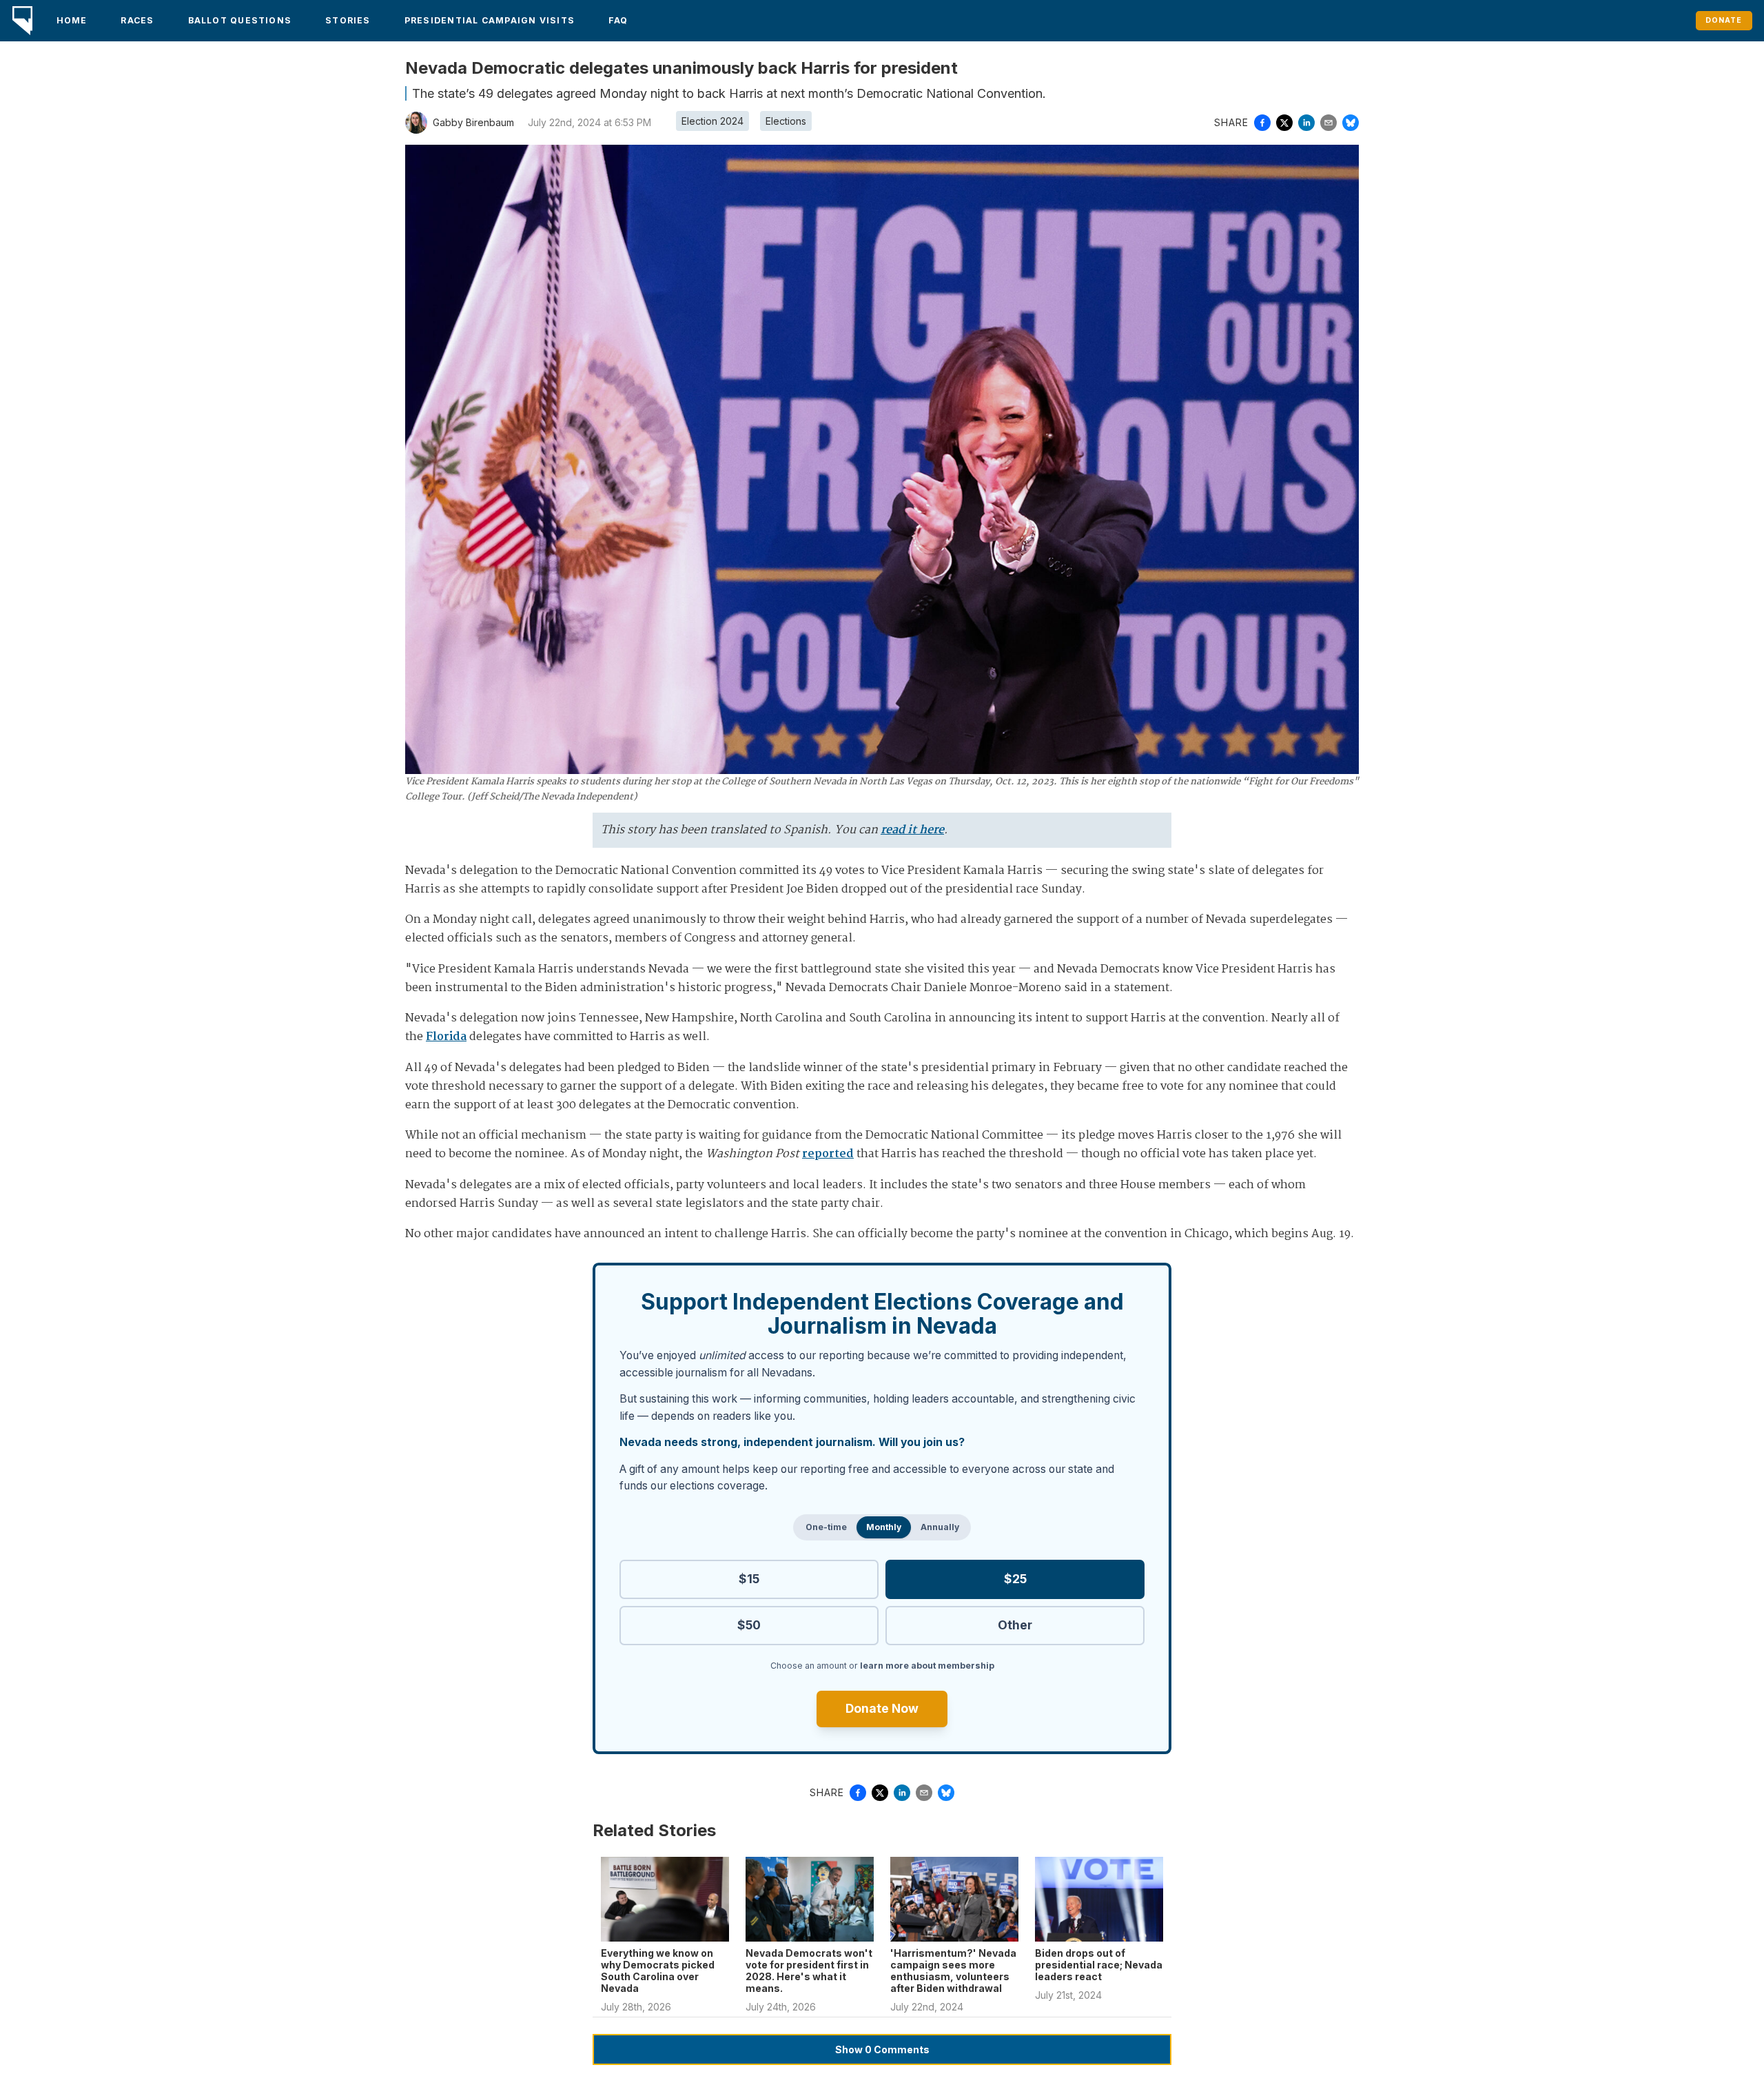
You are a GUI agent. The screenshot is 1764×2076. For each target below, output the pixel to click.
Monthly (884, 1527)
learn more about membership (927, 1666)
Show (882, 2049)
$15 (749, 1579)
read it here (912, 830)
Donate (1724, 20)
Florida (446, 1037)
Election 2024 (712, 121)
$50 (749, 1625)
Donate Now (882, 1708)
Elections (786, 121)
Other (1015, 1625)
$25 (1015, 1579)
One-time (826, 1527)
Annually (940, 1527)
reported (828, 1154)
